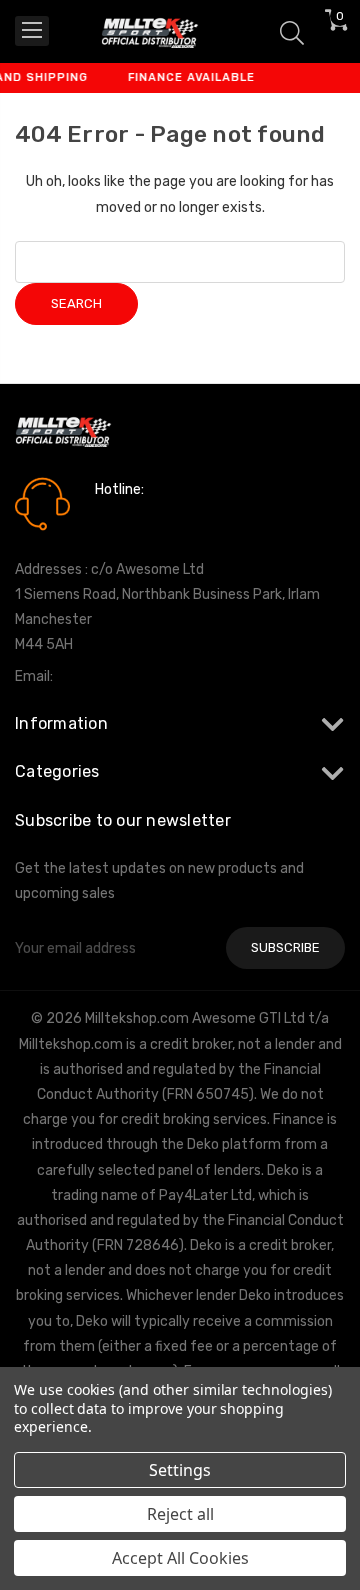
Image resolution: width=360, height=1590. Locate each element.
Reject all (180, 1514)
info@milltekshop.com (128, 676)
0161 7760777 (151, 518)
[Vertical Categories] (32, 31)
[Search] (292, 31)
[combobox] (180, 262)
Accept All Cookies (180, 1558)
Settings (180, 1470)
